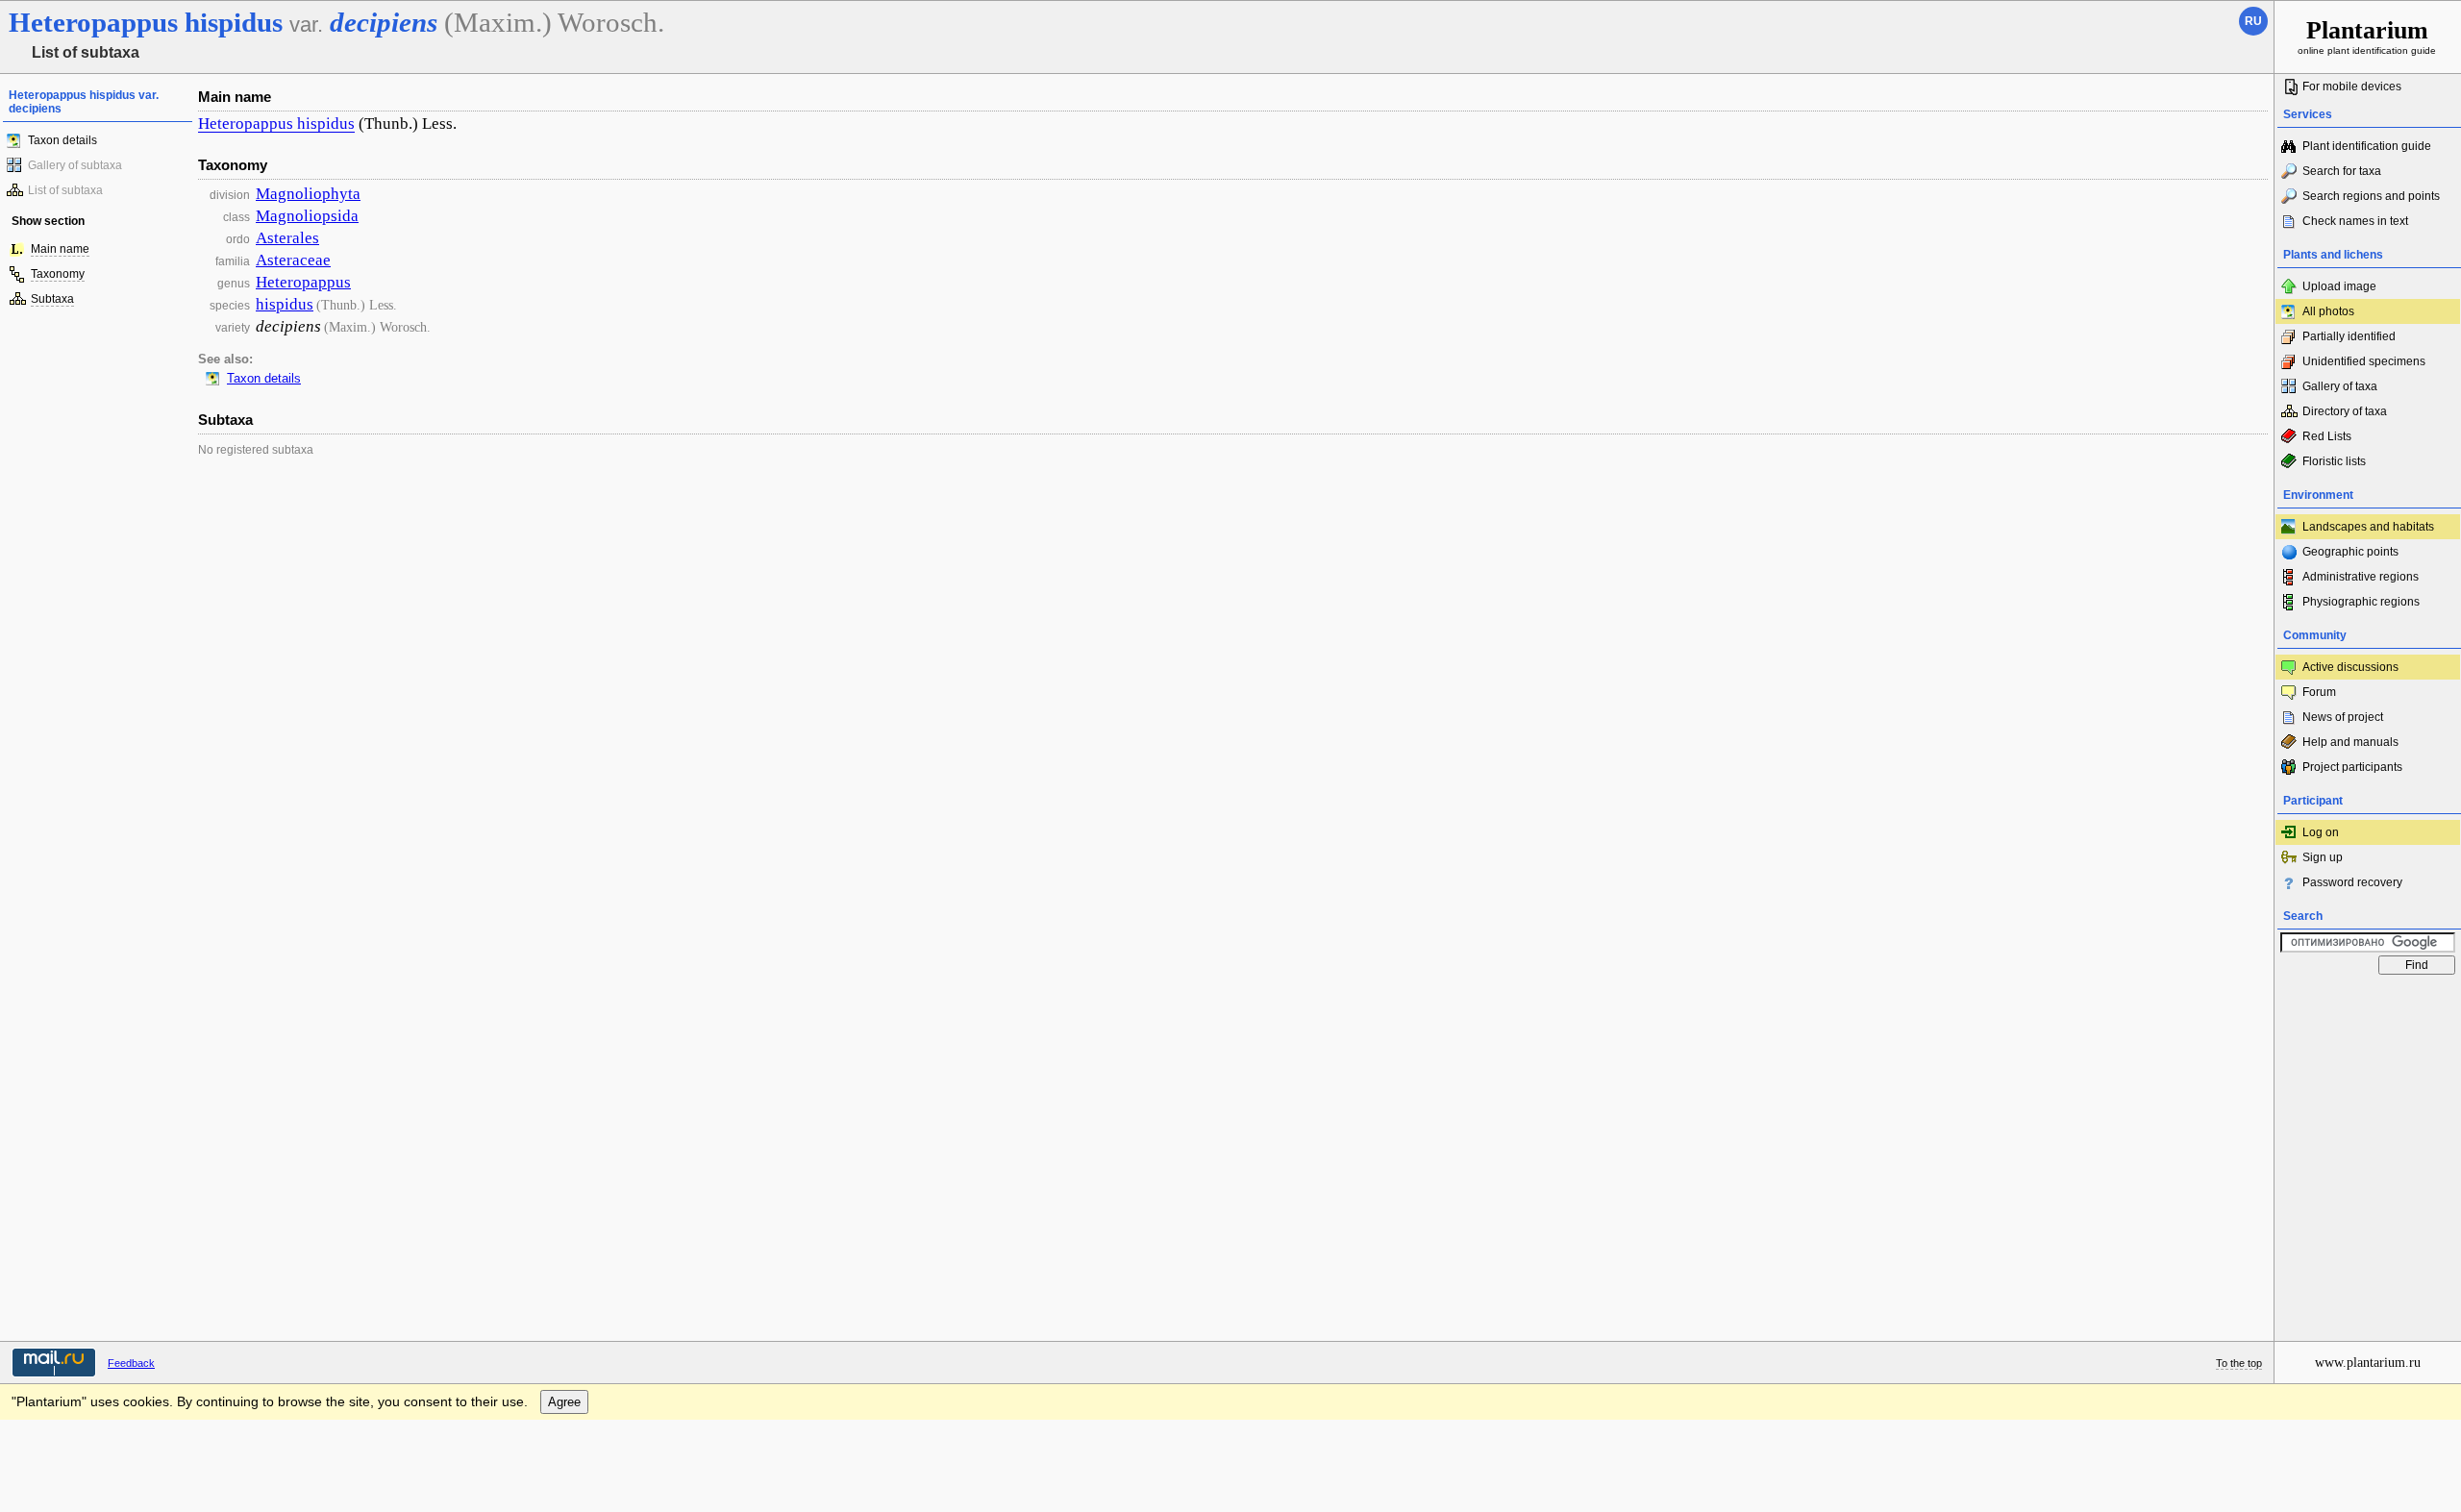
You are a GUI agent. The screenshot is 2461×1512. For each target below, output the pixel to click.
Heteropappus (303, 282)
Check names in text (2355, 221)
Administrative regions (2361, 577)
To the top (2239, 1363)
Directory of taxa (2345, 411)
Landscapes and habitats (2368, 527)
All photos (2328, 311)
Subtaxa (52, 299)
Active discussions (2350, 667)
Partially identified (2349, 336)
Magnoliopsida (307, 216)
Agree (564, 1402)
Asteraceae (293, 260)
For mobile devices (2352, 87)
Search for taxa (2342, 171)
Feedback (131, 1363)
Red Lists (2327, 436)
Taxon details (62, 140)
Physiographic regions (2361, 602)
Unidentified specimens (2364, 361)
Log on (2321, 832)
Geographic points (2350, 552)
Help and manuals (2350, 742)
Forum (2319, 692)
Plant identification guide (2367, 146)
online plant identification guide (2367, 36)
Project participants (2352, 767)
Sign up (2323, 857)
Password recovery (2352, 882)
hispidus (285, 304)
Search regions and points (2371, 196)
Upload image (2339, 286)
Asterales (287, 238)
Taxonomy (58, 274)
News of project (2343, 717)
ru (2253, 21)
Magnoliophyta (308, 194)
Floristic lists (2334, 461)
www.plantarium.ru (2368, 1363)
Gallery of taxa (2340, 386)
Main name (60, 249)
